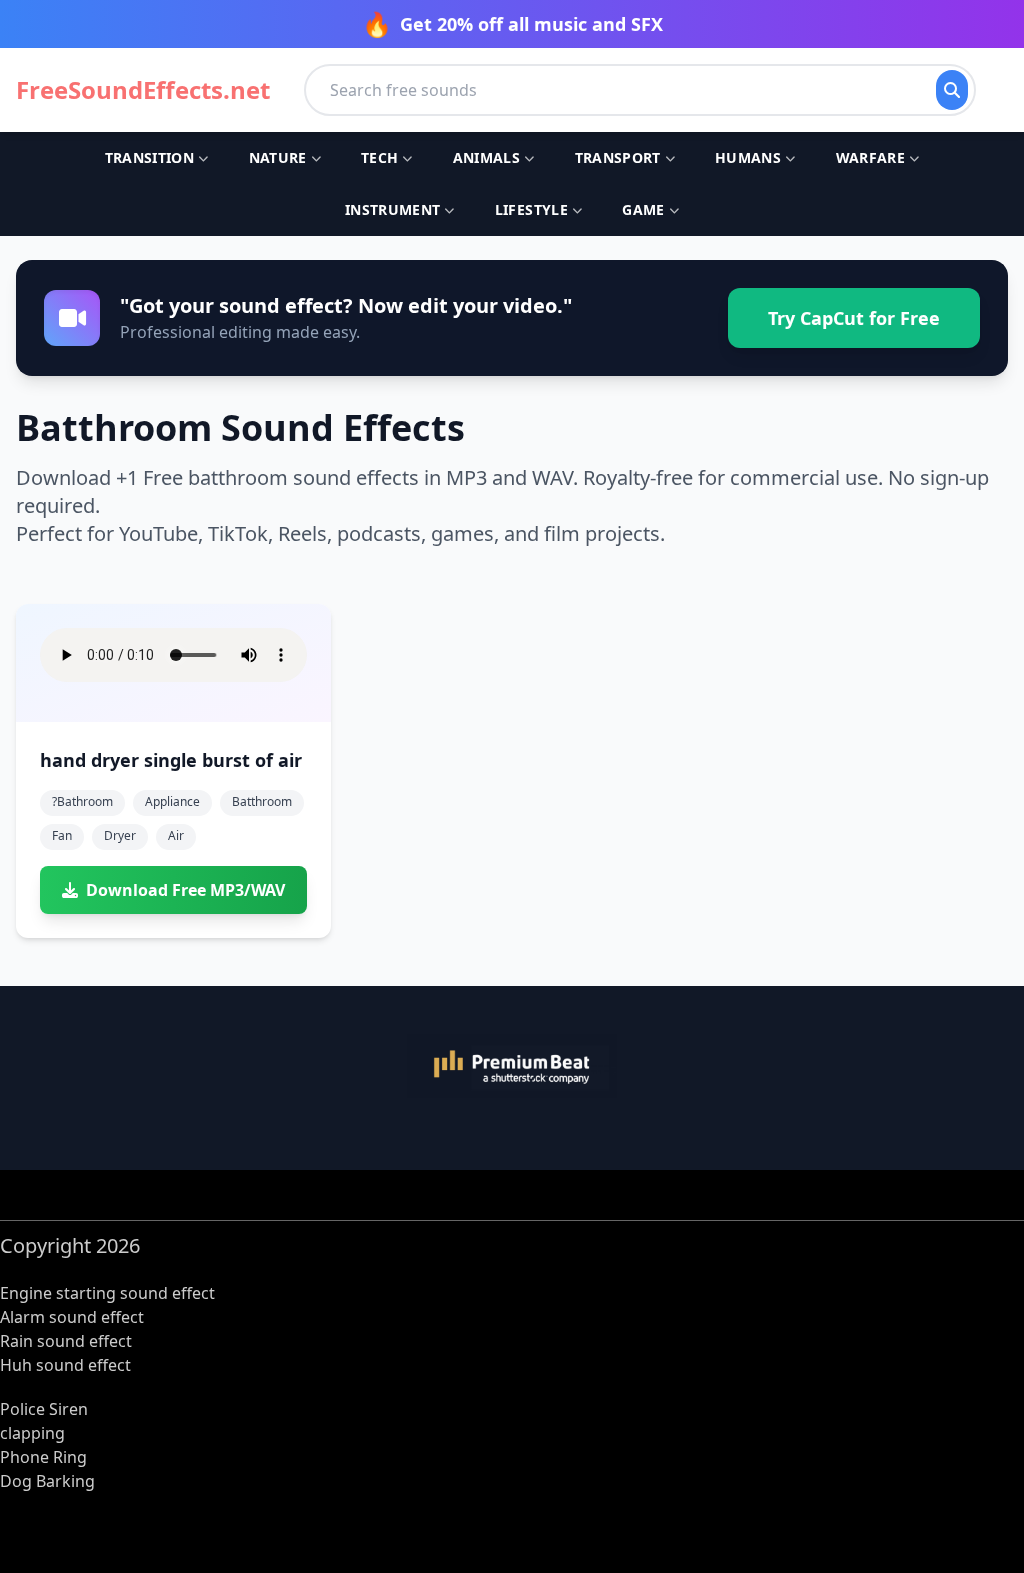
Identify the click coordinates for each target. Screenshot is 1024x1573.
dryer (120, 835)
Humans (748, 157)
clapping (32, 1433)
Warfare (870, 157)
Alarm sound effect (72, 1317)
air (176, 835)
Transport (618, 157)
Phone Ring (43, 1457)
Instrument (393, 209)
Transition (150, 157)
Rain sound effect (66, 1341)
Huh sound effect (65, 1365)
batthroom (262, 801)
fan (62, 835)
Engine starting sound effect (107, 1293)
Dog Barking (47, 1481)
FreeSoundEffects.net (143, 90)
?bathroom (82, 801)
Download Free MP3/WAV (185, 890)
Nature (278, 157)
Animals (486, 157)
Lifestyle (531, 209)
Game (643, 209)
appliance (172, 801)
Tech (379, 157)
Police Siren (44, 1409)
